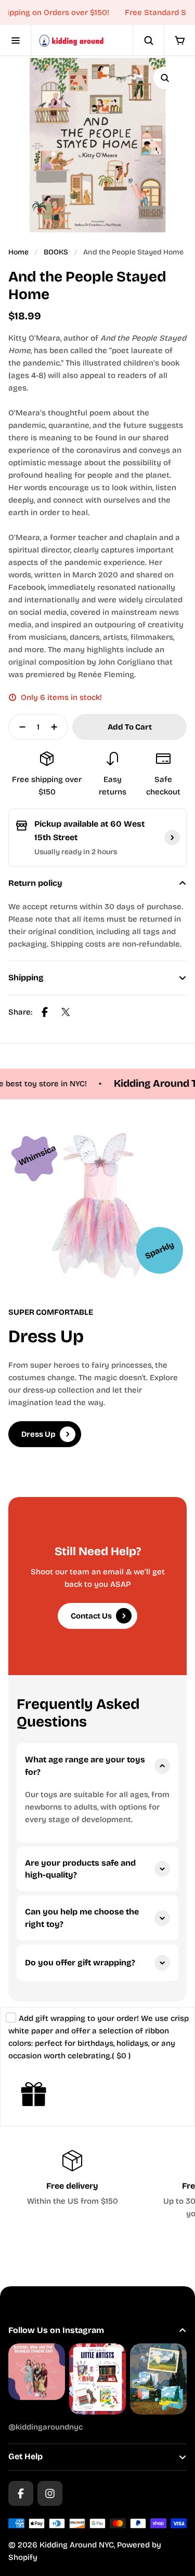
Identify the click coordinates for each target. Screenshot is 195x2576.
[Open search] (148, 41)
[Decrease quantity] (19, 727)
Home (18, 252)
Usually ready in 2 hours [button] (76, 852)
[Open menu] (16, 41)
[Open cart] (179, 41)
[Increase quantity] (57, 727)
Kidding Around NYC (77, 2545)
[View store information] (172, 838)
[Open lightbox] (165, 78)
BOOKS (56, 252)
